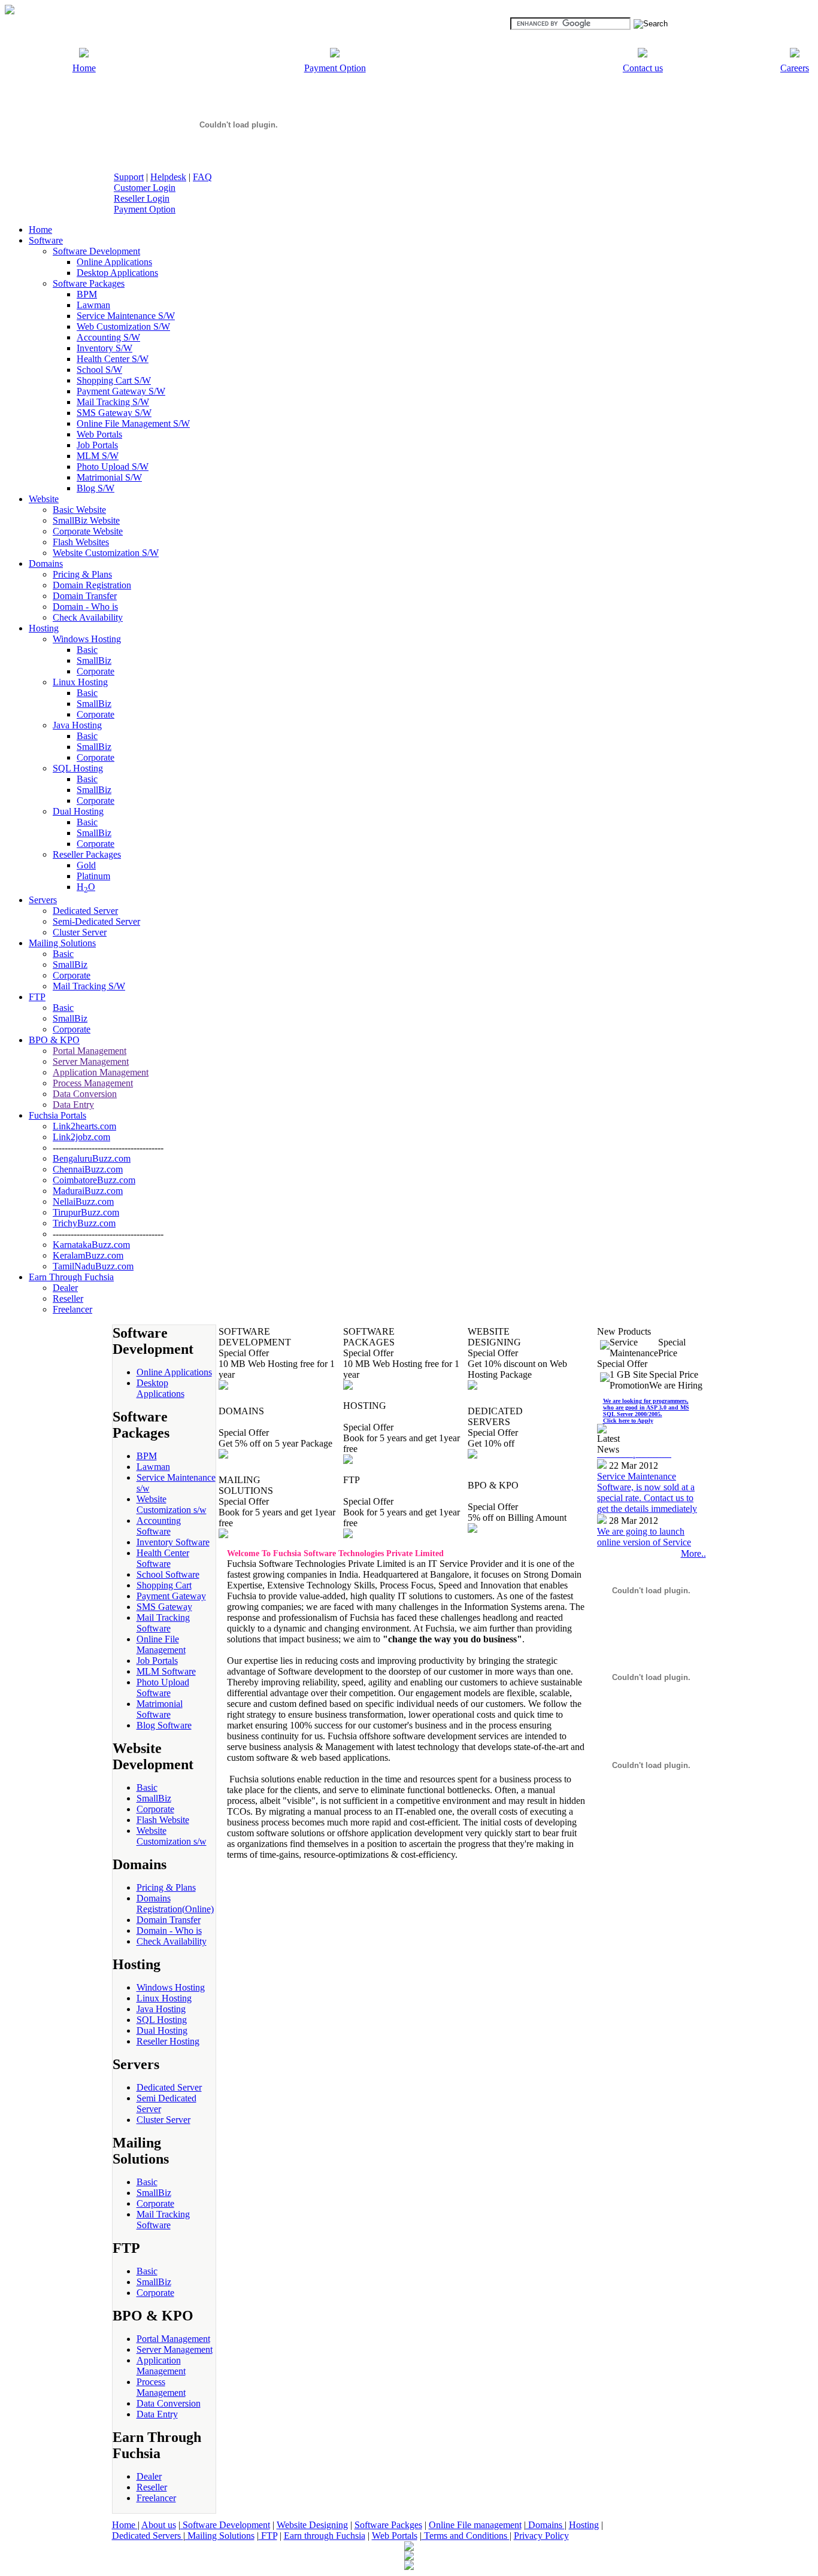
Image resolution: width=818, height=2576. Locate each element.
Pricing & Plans (82, 574)
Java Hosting (77, 725)
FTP (268, 2536)
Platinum (93, 876)
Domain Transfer (85, 596)
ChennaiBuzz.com (88, 1169)
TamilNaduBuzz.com (93, 1266)
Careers (795, 68)
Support (129, 177)
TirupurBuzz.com (86, 1212)
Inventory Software (173, 1542)
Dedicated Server (85, 911)
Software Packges (388, 2525)
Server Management (91, 1061)
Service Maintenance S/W (126, 316)
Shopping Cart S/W (114, 380)
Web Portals (99, 434)
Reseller (68, 1298)
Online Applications (114, 262)
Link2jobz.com (81, 1137)
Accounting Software (159, 1526)
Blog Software (164, 1725)
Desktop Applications (117, 273)
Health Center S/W (113, 359)
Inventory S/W (104, 348)
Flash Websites (81, 542)
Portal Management (90, 1051)
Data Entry (73, 1105)
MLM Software (166, 1671)
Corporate (96, 671)
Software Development (96, 251)
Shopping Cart (164, 1585)
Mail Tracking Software (163, 1623)
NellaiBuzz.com (83, 1202)
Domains (545, 2525)
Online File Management (161, 1644)
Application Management (101, 1072)
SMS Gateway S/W (114, 413)
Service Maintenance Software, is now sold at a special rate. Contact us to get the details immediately (647, 1475)
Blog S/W (96, 488)
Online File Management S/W (133, 423)
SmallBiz (94, 660)
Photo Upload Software (163, 1688)
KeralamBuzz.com (88, 1255)
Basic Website (79, 510)
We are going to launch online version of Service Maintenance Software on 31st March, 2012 (646, 1530)
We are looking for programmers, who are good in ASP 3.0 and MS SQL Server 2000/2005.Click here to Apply (646, 1411)
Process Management (93, 1083)
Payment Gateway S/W (121, 391)
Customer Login (145, 188)
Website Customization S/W (106, 553)
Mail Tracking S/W (113, 402)
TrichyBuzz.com (84, 1223)
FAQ (202, 177)
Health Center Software (163, 1558)
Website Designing (312, 2525)
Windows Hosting (87, 639)
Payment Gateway (171, 1596)
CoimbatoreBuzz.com (94, 1180)
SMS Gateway (164, 1607)
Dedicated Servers (148, 2536)
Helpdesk (168, 177)
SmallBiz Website (86, 520)
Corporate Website (88, 531)
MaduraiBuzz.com (88, 1191)
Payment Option (335, 68)
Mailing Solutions (220, 2536)
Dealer (65, 1288)
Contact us (643, 68)
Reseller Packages (87, 854)
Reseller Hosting (168, 2041)
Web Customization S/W (123, 326)
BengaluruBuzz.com (92, 1158)
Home (84, 68)
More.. (693, 1553)
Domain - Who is (85, 607)
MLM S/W (98, 456)
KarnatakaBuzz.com (91, 1245)
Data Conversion (85, 1094)
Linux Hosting (80, 682)
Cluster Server (80, 932)
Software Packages (89, 283)
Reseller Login (142, 198)
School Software (168, 1574)
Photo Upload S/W (113, 467)
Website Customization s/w (172, 1504)
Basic (87, 650)
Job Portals (97, 445)
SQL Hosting (78, 768)
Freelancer (72, 1309)
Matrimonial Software (160, 1709)
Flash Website (163, 1820)
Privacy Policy (541, 2536)
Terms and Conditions (466, 2536)
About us (159, 2525)
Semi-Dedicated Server (96, 921)
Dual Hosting (78, 811)
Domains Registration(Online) (175, 1904)
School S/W (99, 370)
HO (86, 887)
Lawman (93, 305)
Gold (86, 865)
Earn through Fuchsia (325, 2536)
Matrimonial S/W (109, 477)
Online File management (475, 2525)
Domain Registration (92, 585)
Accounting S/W (108, 337)
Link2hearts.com (84, 1126)
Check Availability (88, 617)
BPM (87, 294)
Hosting (584, 2525)
